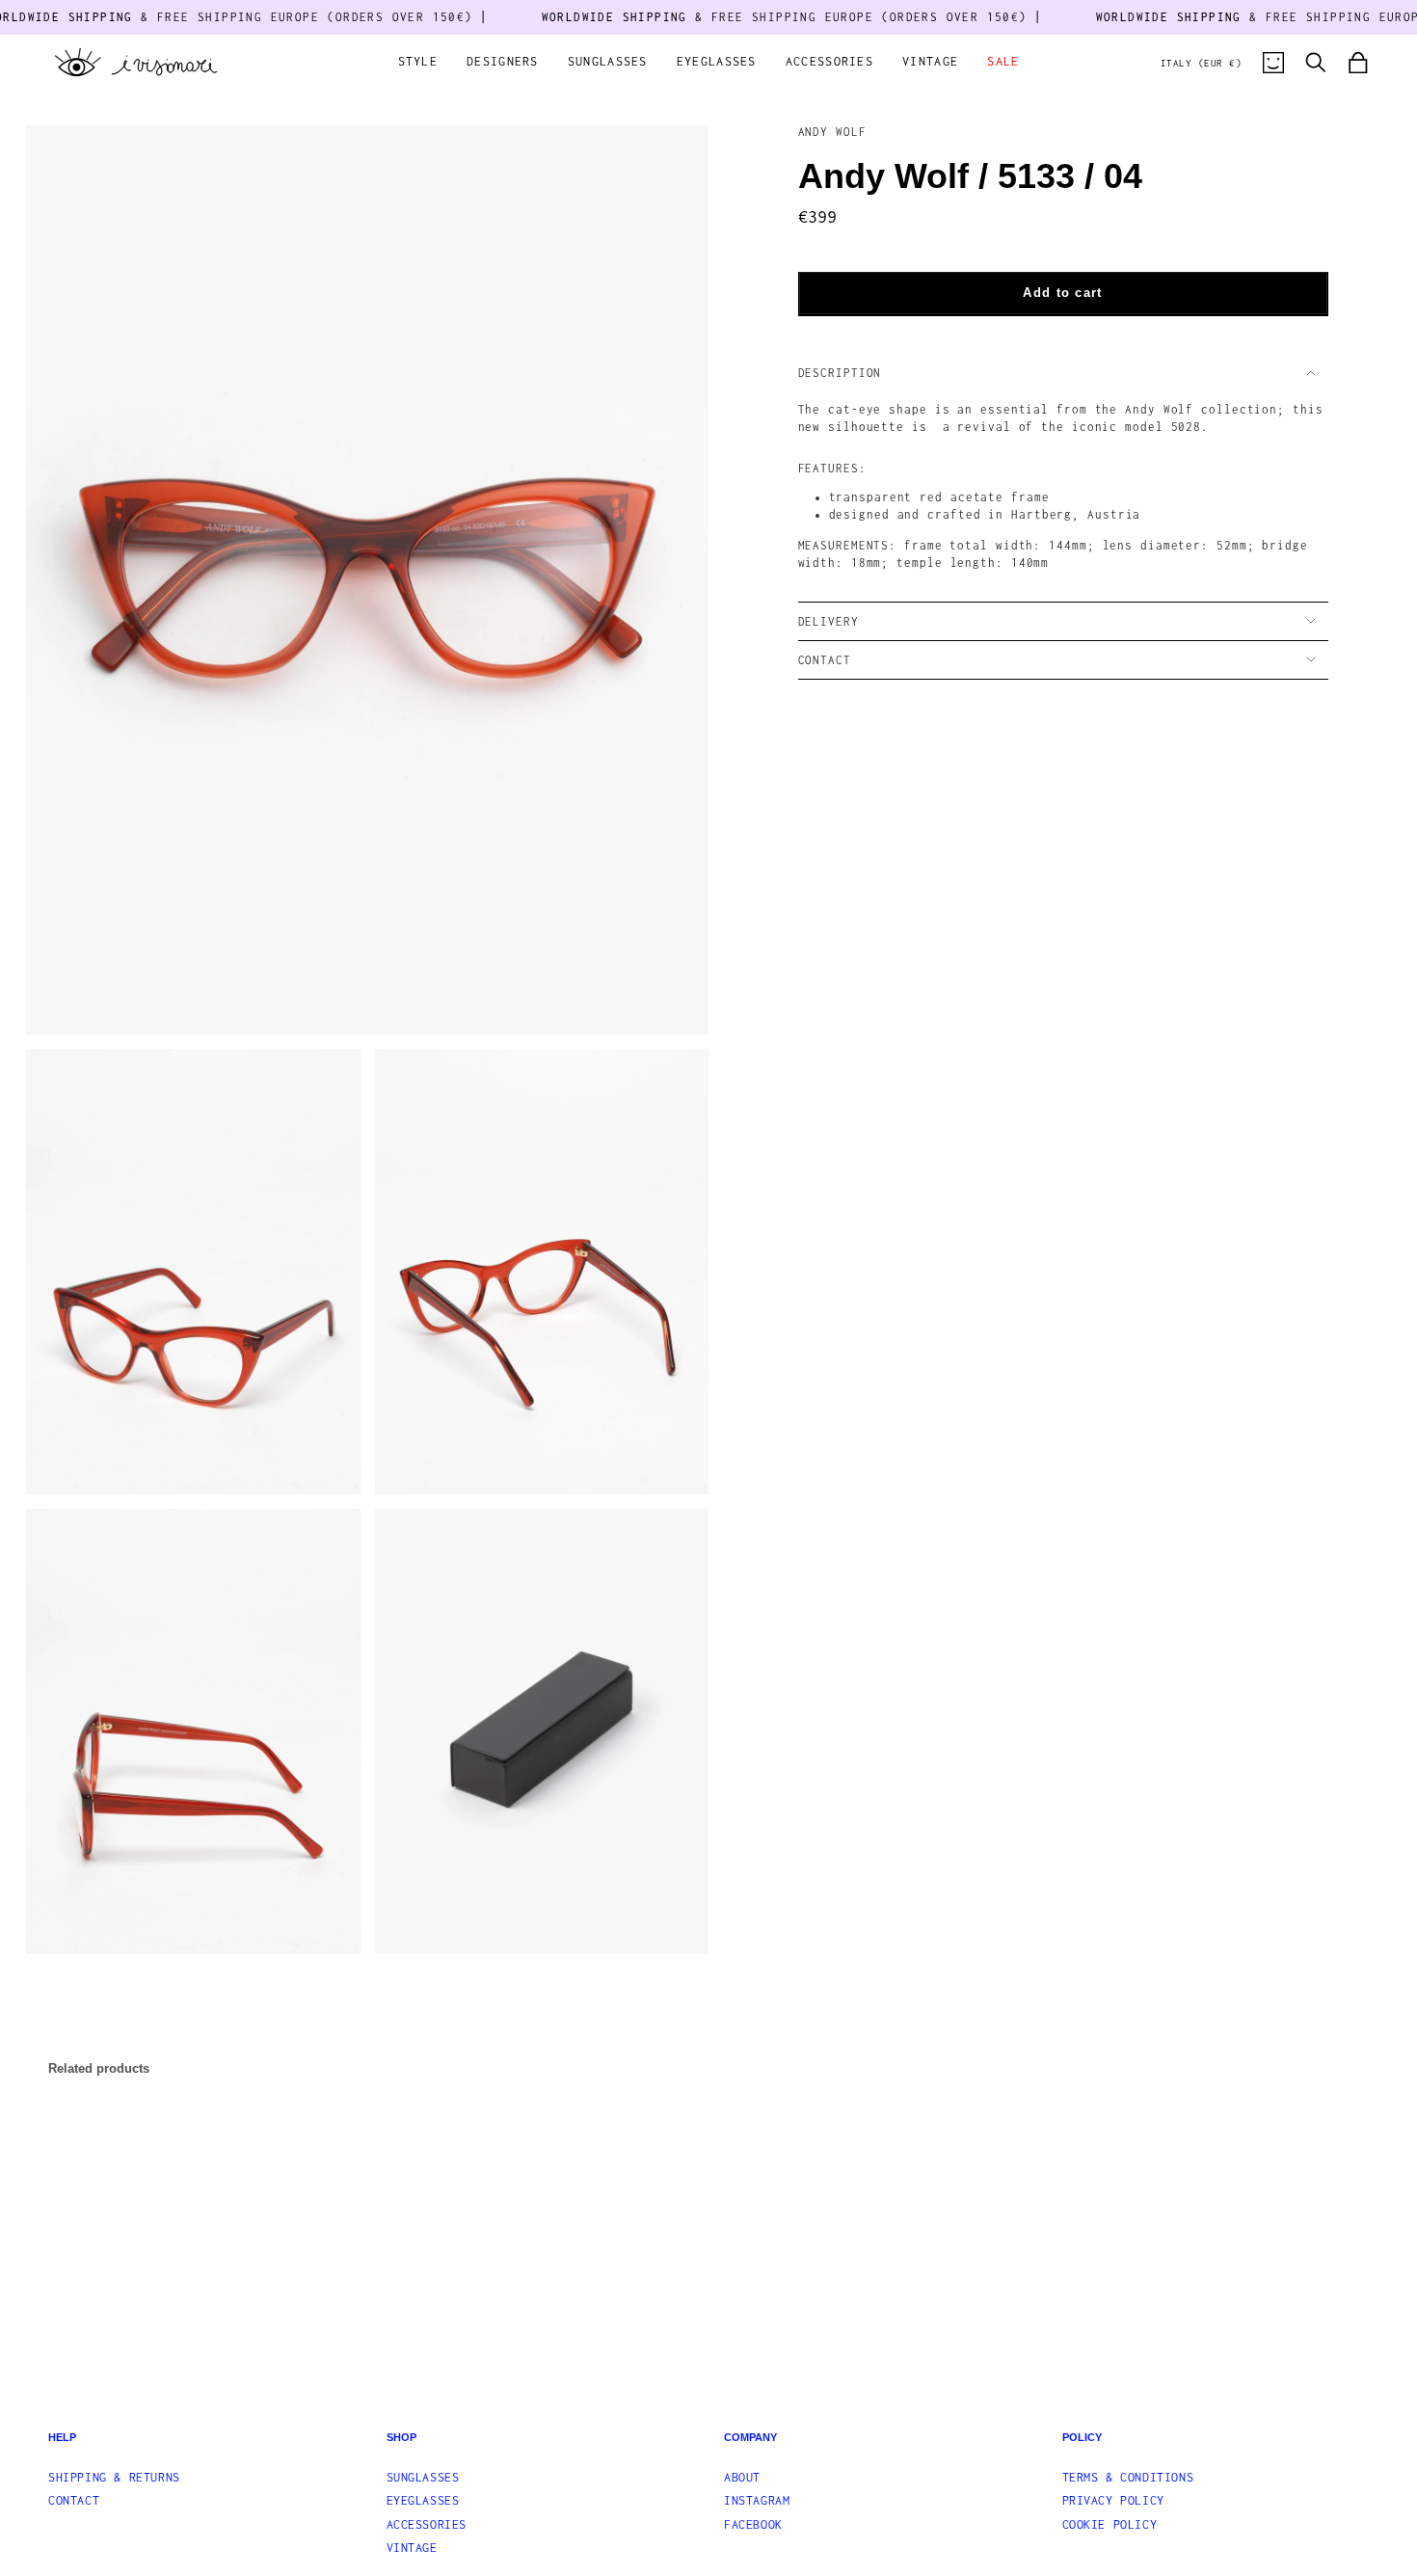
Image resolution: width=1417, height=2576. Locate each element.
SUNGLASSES (423, 2477)
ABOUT (742, 2477)
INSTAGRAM (757, 2500)
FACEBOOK (753, 2524)
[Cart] (1358, 63)
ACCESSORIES (427, 2524)
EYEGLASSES (423, 2500)
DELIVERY (829, 621)
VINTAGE (412, 2548)
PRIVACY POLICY (1113, 2500)
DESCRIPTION (840, 373)
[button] (418, 63)
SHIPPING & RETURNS (114, 2477)
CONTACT (825, 660)
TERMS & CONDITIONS (1128, 2477)
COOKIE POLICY (1110, 2524)
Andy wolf (832, 132)
